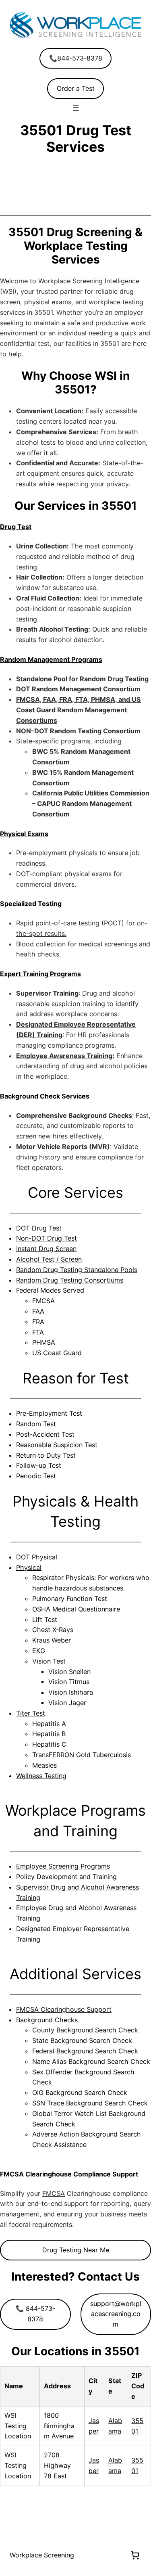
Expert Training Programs (40, 974)
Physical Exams (24, 834)
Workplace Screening (42, 2555)
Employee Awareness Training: (65, 1056)
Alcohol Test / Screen (49, 1259)
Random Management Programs (51, 659)
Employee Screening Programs (63, 1866)
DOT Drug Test (39, 1228)
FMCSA (54, 2193)
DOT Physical (37, 1557)
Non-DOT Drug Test (47, 1238)
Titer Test (31, 1713)
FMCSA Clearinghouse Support (64, 2009)
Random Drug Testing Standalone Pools (77, 1270)
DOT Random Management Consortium (78, 689)
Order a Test (76, 88)
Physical (29, 1567)
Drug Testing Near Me (76, 2250)
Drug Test (16, 527)
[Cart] (135, 2555)
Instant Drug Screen (46, 1249)
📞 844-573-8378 (35, 2314)
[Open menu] (76, 108)
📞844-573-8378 (76, 58)
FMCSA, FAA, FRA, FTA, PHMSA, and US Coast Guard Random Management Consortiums (79, 710)
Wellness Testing (41, 1776)
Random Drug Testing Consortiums (70, 1280)
